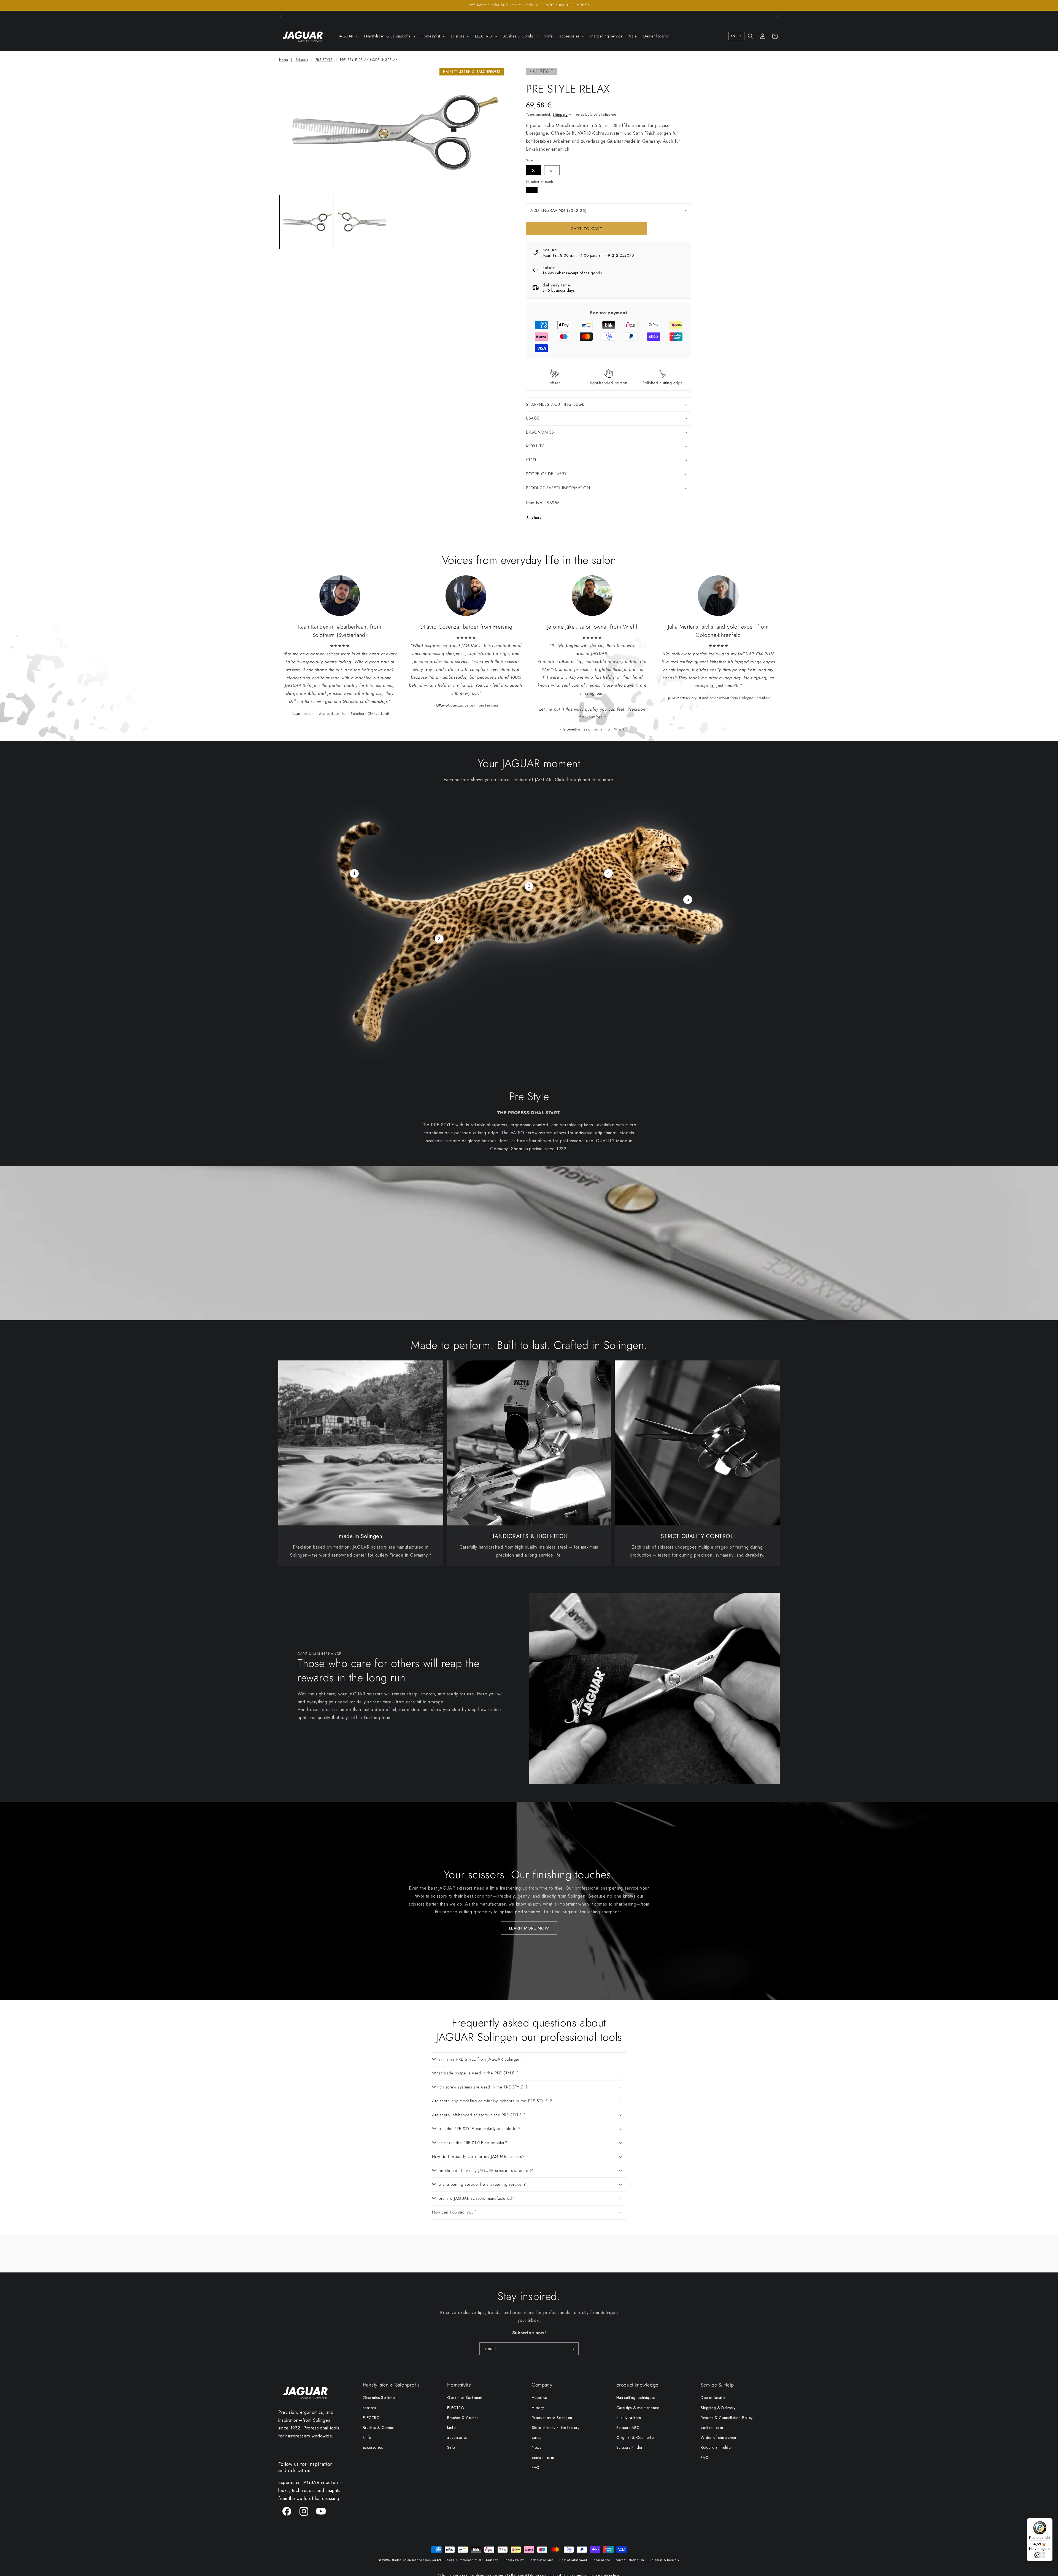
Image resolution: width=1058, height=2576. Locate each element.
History (538, 2408)
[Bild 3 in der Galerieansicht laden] (363, 222)
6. (552, 170)
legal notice (601, 2560)
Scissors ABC (628, 2428)
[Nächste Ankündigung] (778, 16)
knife (367, 2437)
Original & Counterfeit (636, 2437)
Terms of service (542, 2560)
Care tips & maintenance (638, 2408)
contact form (543, 2458)
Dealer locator (713, 2398)
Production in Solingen (552, 2418)
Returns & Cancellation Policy (727, 2418)
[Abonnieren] (572, 2349)
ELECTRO (371, 2418)
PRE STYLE (324, 60)
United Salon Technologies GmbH (417, 2560)
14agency (491, 2560)
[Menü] (1049, 2521)
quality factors (629, 2418)
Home (284, 60)
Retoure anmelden (717, 2447)
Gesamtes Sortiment (380, 2398)
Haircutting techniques (636, 2398)
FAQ (536, 2467)
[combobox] (736, 36)
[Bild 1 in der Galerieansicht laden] (306, 222)
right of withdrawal (573, 2560)
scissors (369, 2408)
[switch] (1040, 2555)
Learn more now (529, 1928)
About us (539, 2398)
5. (534, 170)
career (538, 2437)
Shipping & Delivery (718, 2408)
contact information (630, 2560)
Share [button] (537, 517)
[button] (348, 36)
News (536, 2447)
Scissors (302, 60)
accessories (373, 2447)
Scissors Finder (630, 2447)
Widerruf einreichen (718, 2437)
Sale (451, 2447)
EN (733, 36)
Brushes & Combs (378, 2428)
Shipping (560, 115)
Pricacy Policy (514, 2560)
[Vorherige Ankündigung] (280, 16)
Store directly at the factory (556, 2428)
